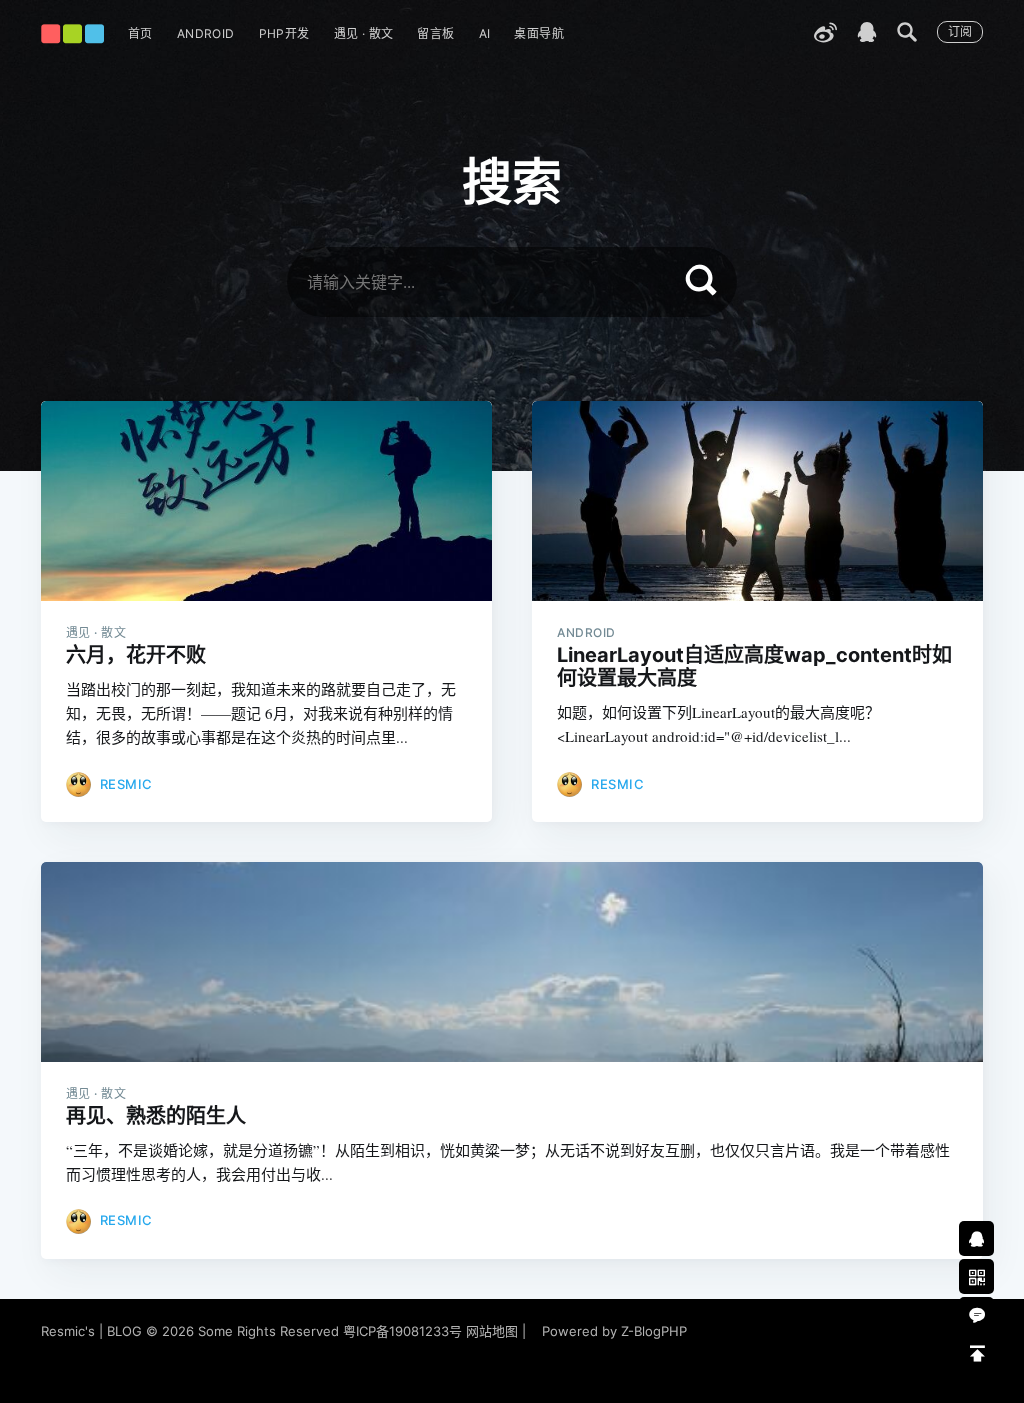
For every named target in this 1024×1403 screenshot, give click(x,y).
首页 (140, 33)
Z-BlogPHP (654, 1331)
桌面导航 (539, 33)
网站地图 (492, 1331)
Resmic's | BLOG (93, 1331)
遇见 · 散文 (364, 33)
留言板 (435, 33)
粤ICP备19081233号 (402, 1331)
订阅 (960, 31)
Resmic (126, 784)
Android (206, 33)
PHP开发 (284, 33)
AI (485, 33)
